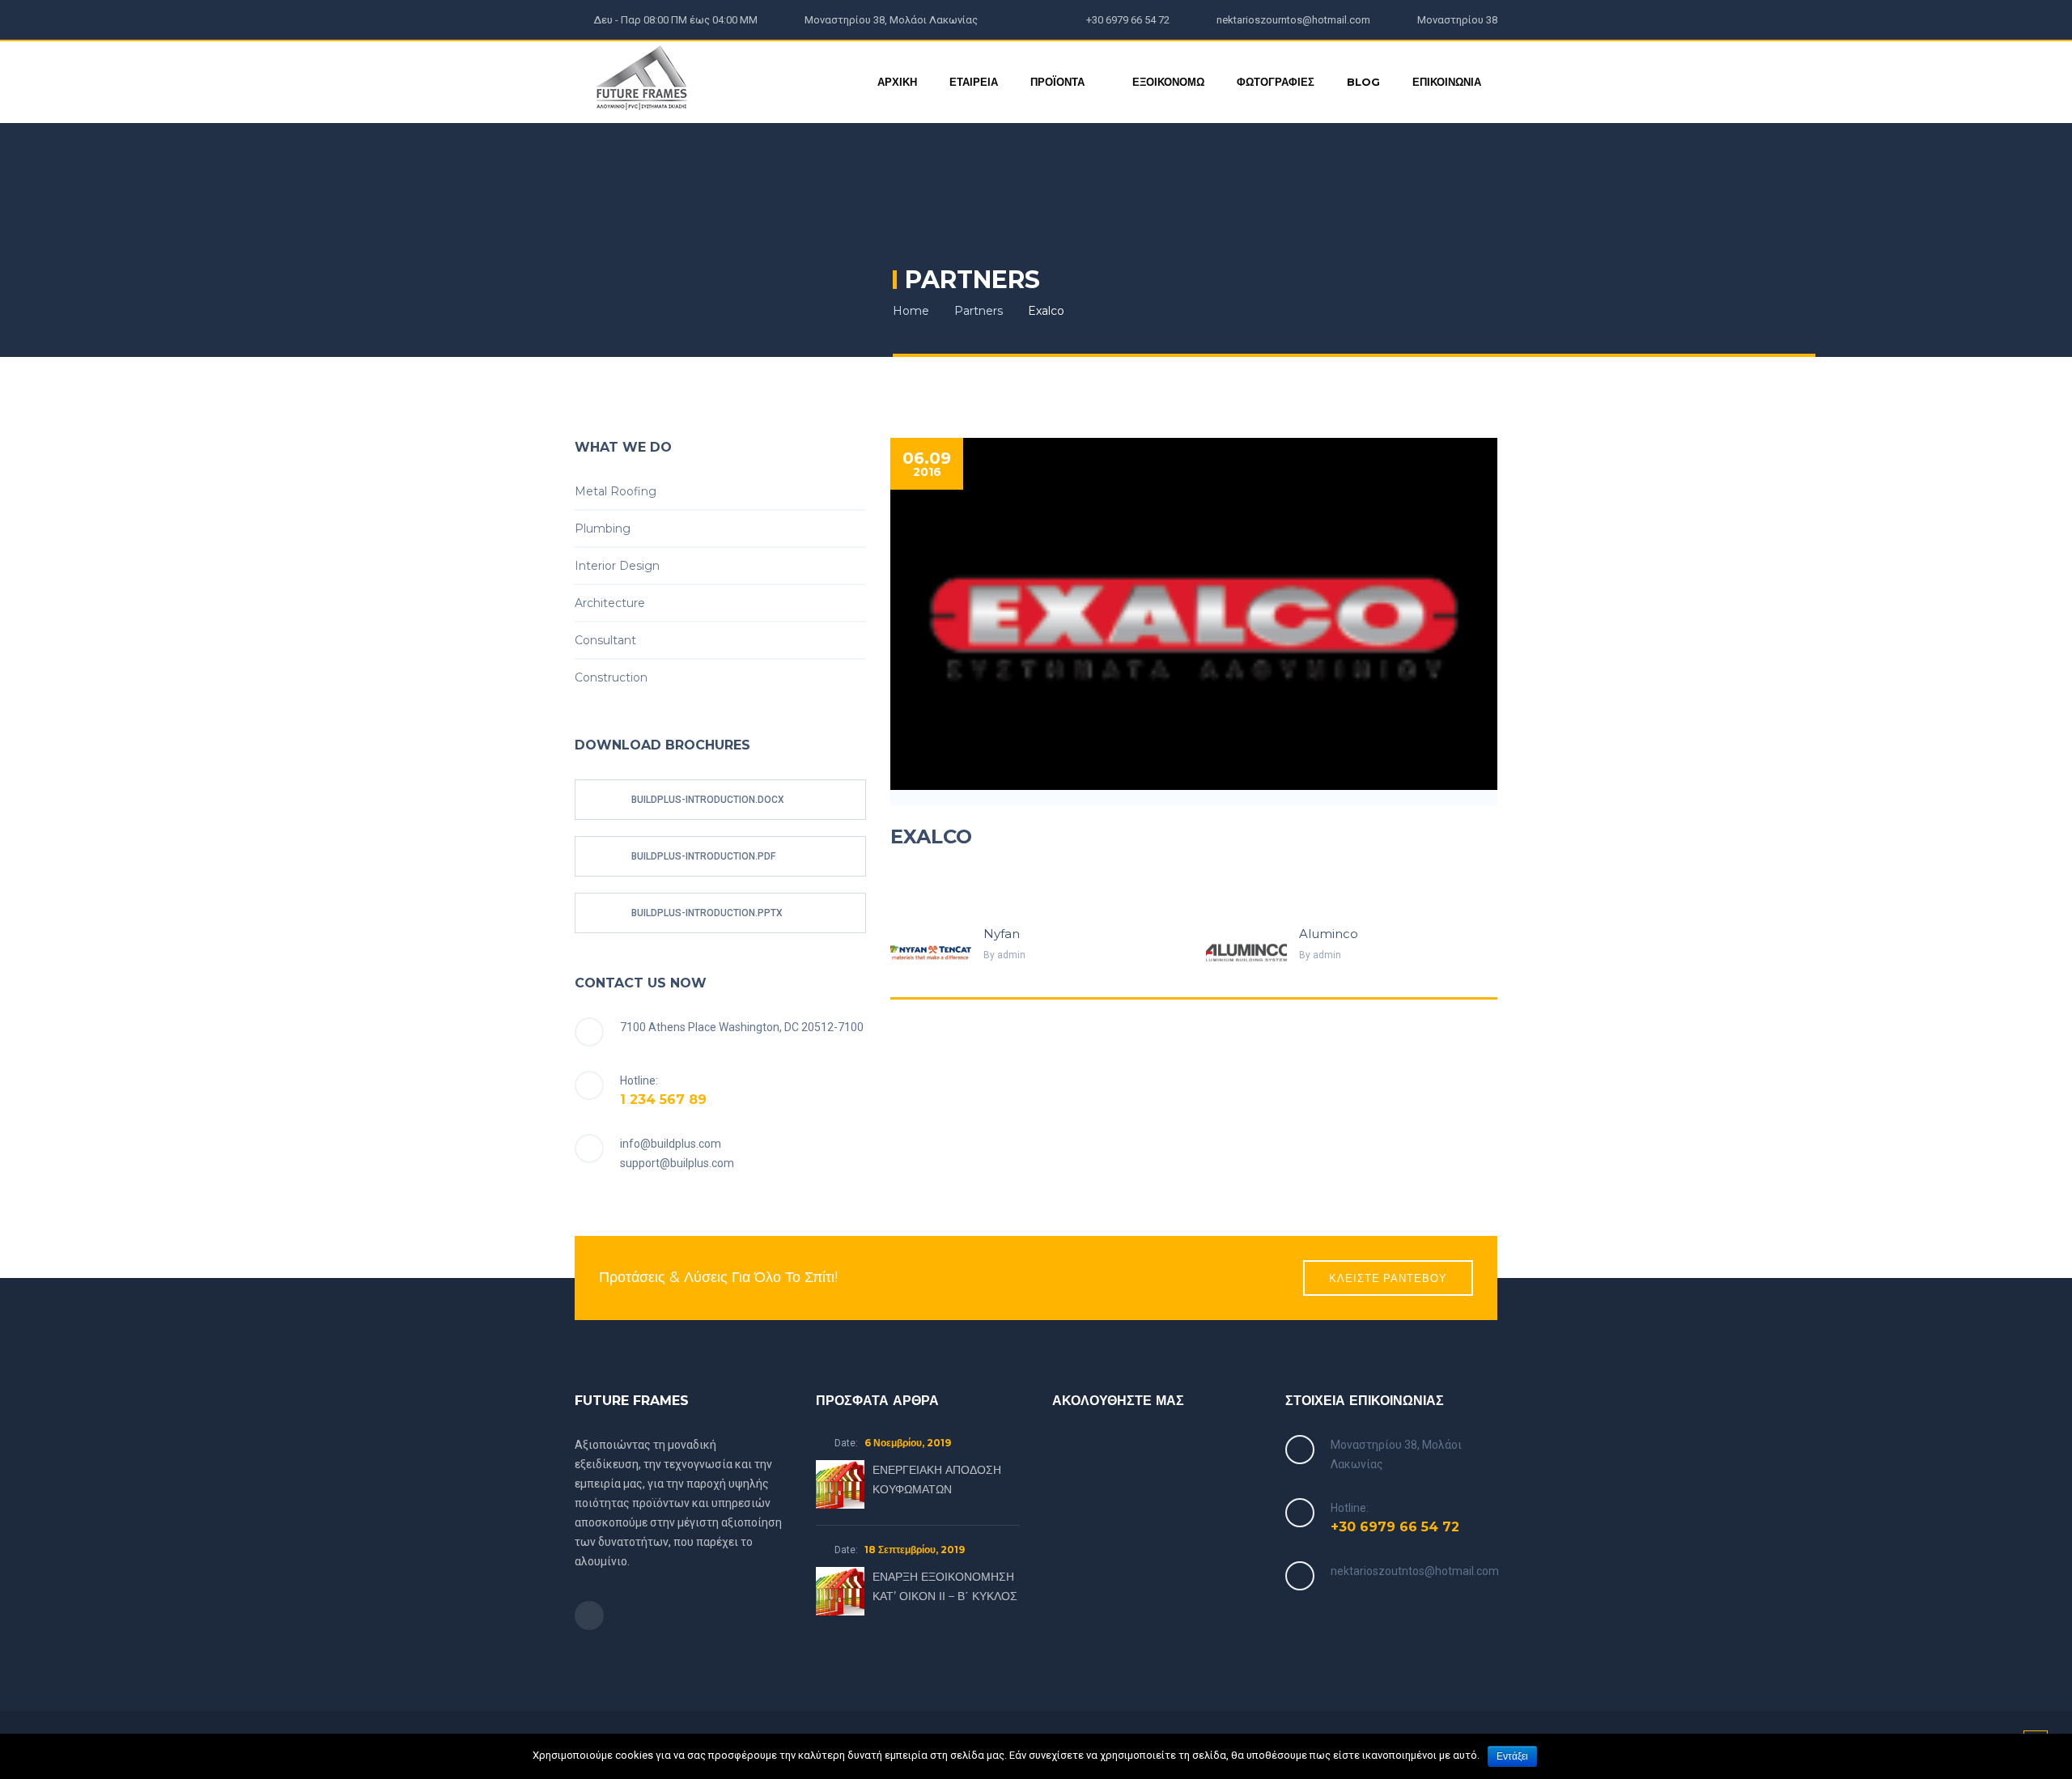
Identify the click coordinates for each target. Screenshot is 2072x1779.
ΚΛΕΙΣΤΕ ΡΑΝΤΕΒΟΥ (1388, 1278)
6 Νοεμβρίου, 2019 (908, 1443)
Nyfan (1002, 934)
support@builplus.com (677, 1163)
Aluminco (1329, 934)
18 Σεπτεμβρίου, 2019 (915, 1550)
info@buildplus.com (671, 1144)
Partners (979, 311)
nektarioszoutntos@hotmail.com (1415, 1571)
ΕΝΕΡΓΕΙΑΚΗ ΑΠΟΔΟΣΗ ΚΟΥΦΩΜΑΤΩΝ (937, 1480)
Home (911, 311)
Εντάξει (1512, 1756)
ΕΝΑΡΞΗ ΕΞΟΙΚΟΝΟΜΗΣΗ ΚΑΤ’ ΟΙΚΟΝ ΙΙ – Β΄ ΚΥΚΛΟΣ (945, 1586)
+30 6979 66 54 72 (1395, 1527)
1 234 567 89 (663, 1100)
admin (1011, 955)
